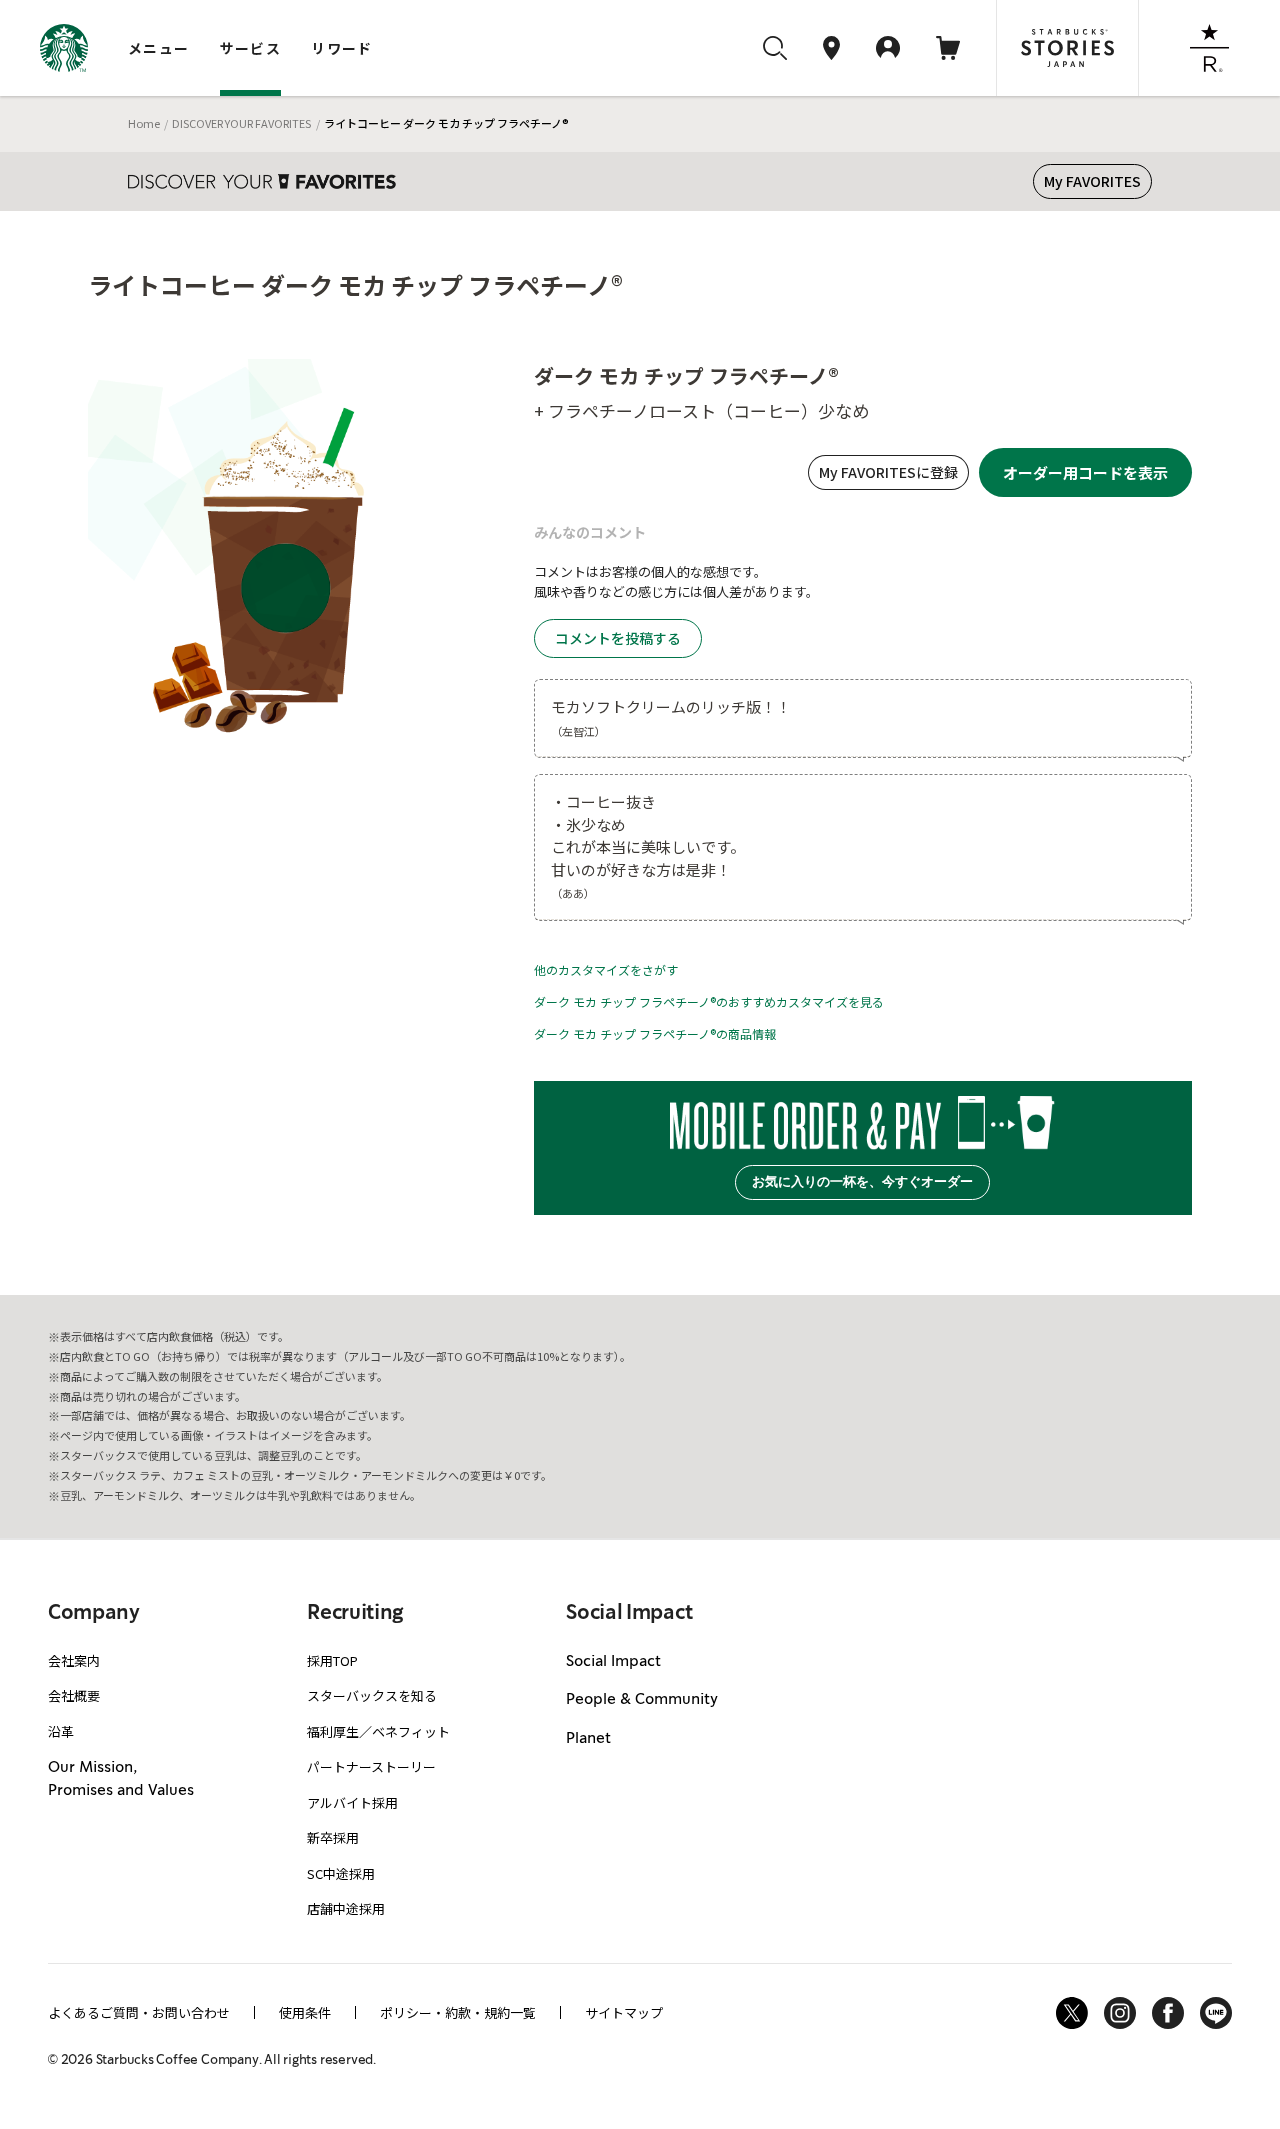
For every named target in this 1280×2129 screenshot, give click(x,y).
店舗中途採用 (346, 1908)
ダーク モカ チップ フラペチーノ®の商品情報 (655, 1033)
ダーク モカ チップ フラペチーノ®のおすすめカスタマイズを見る (709, 1001)
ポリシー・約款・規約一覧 (458, 2012)
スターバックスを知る (372, 1695)
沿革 (61, 1731)
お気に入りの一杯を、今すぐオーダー (862, 1181)
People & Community (642, 1700)
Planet (588, 1739)
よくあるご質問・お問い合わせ (139, 2012)
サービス (251, 48)
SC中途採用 (341, 1873)
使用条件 (305, 2012)
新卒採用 (333, 1837)
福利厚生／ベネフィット (378, 1731)
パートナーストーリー (371, 1766)
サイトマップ (624, 2012)
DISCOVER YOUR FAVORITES (241, 123)
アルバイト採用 (352, 1802)
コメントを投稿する (618, 638)
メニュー (159, 48)
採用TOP (332, 1660)
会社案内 (74, 1660)
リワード (342, 48)
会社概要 (74, 1695)
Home (144, 123)
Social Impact (613, 1662)
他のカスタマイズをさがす (606, 969)
